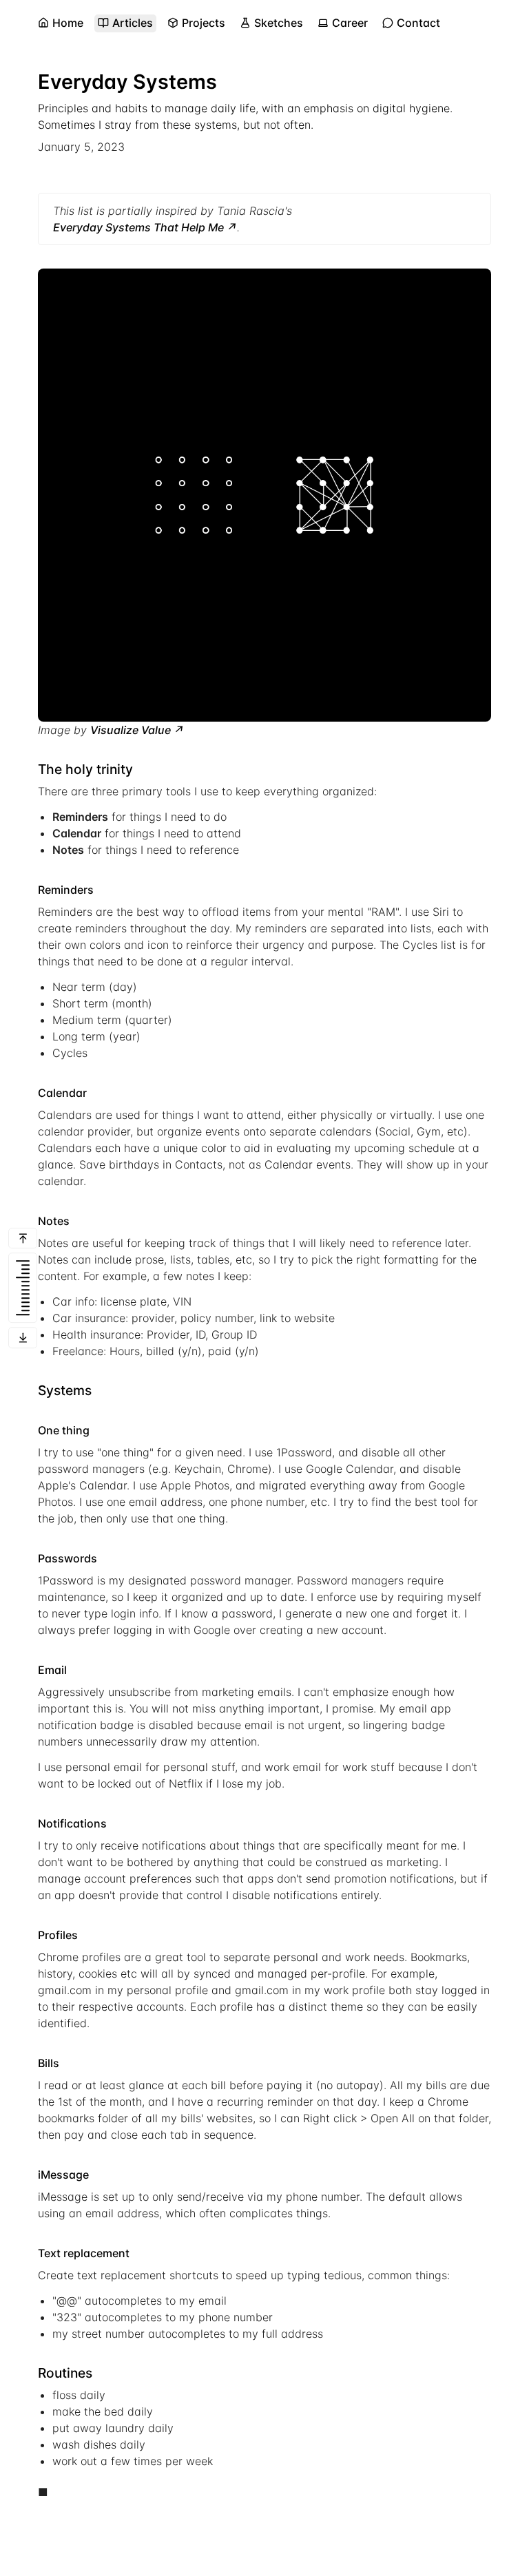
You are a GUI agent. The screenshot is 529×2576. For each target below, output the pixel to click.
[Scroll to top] (23, 1238)
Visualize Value (131, 730)
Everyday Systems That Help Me (138, 227)
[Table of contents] (23, 1288)
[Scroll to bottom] (23, 1338)
